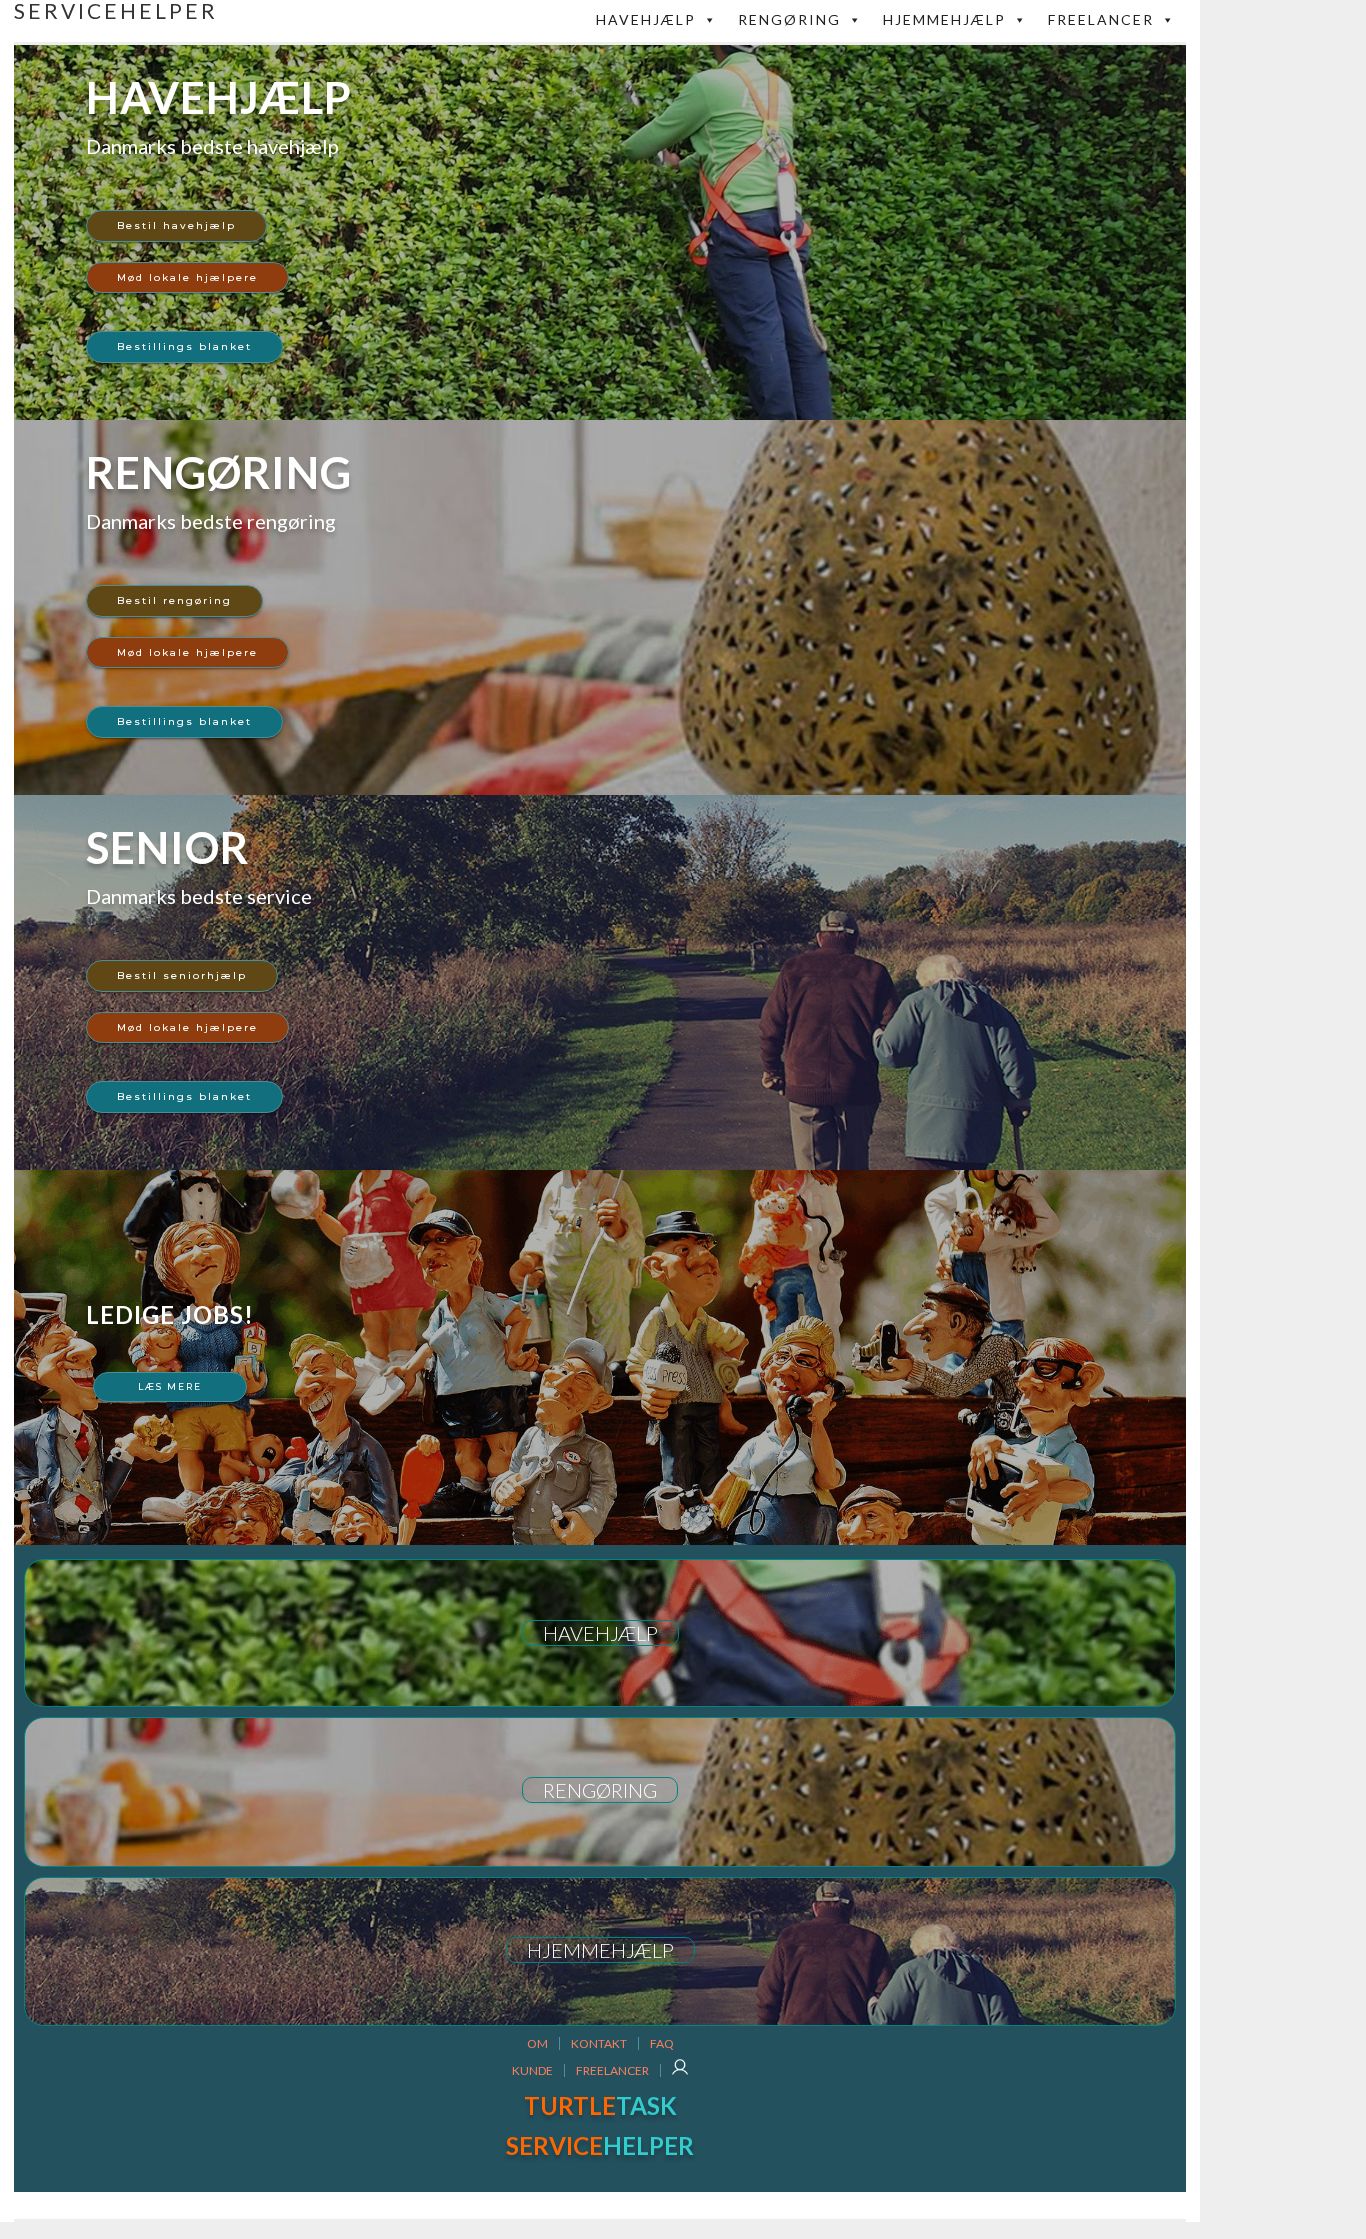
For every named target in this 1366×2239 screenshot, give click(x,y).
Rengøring (789, 19)
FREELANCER (1101, 19)
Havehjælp (646, 19)
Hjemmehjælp (944, 19)
